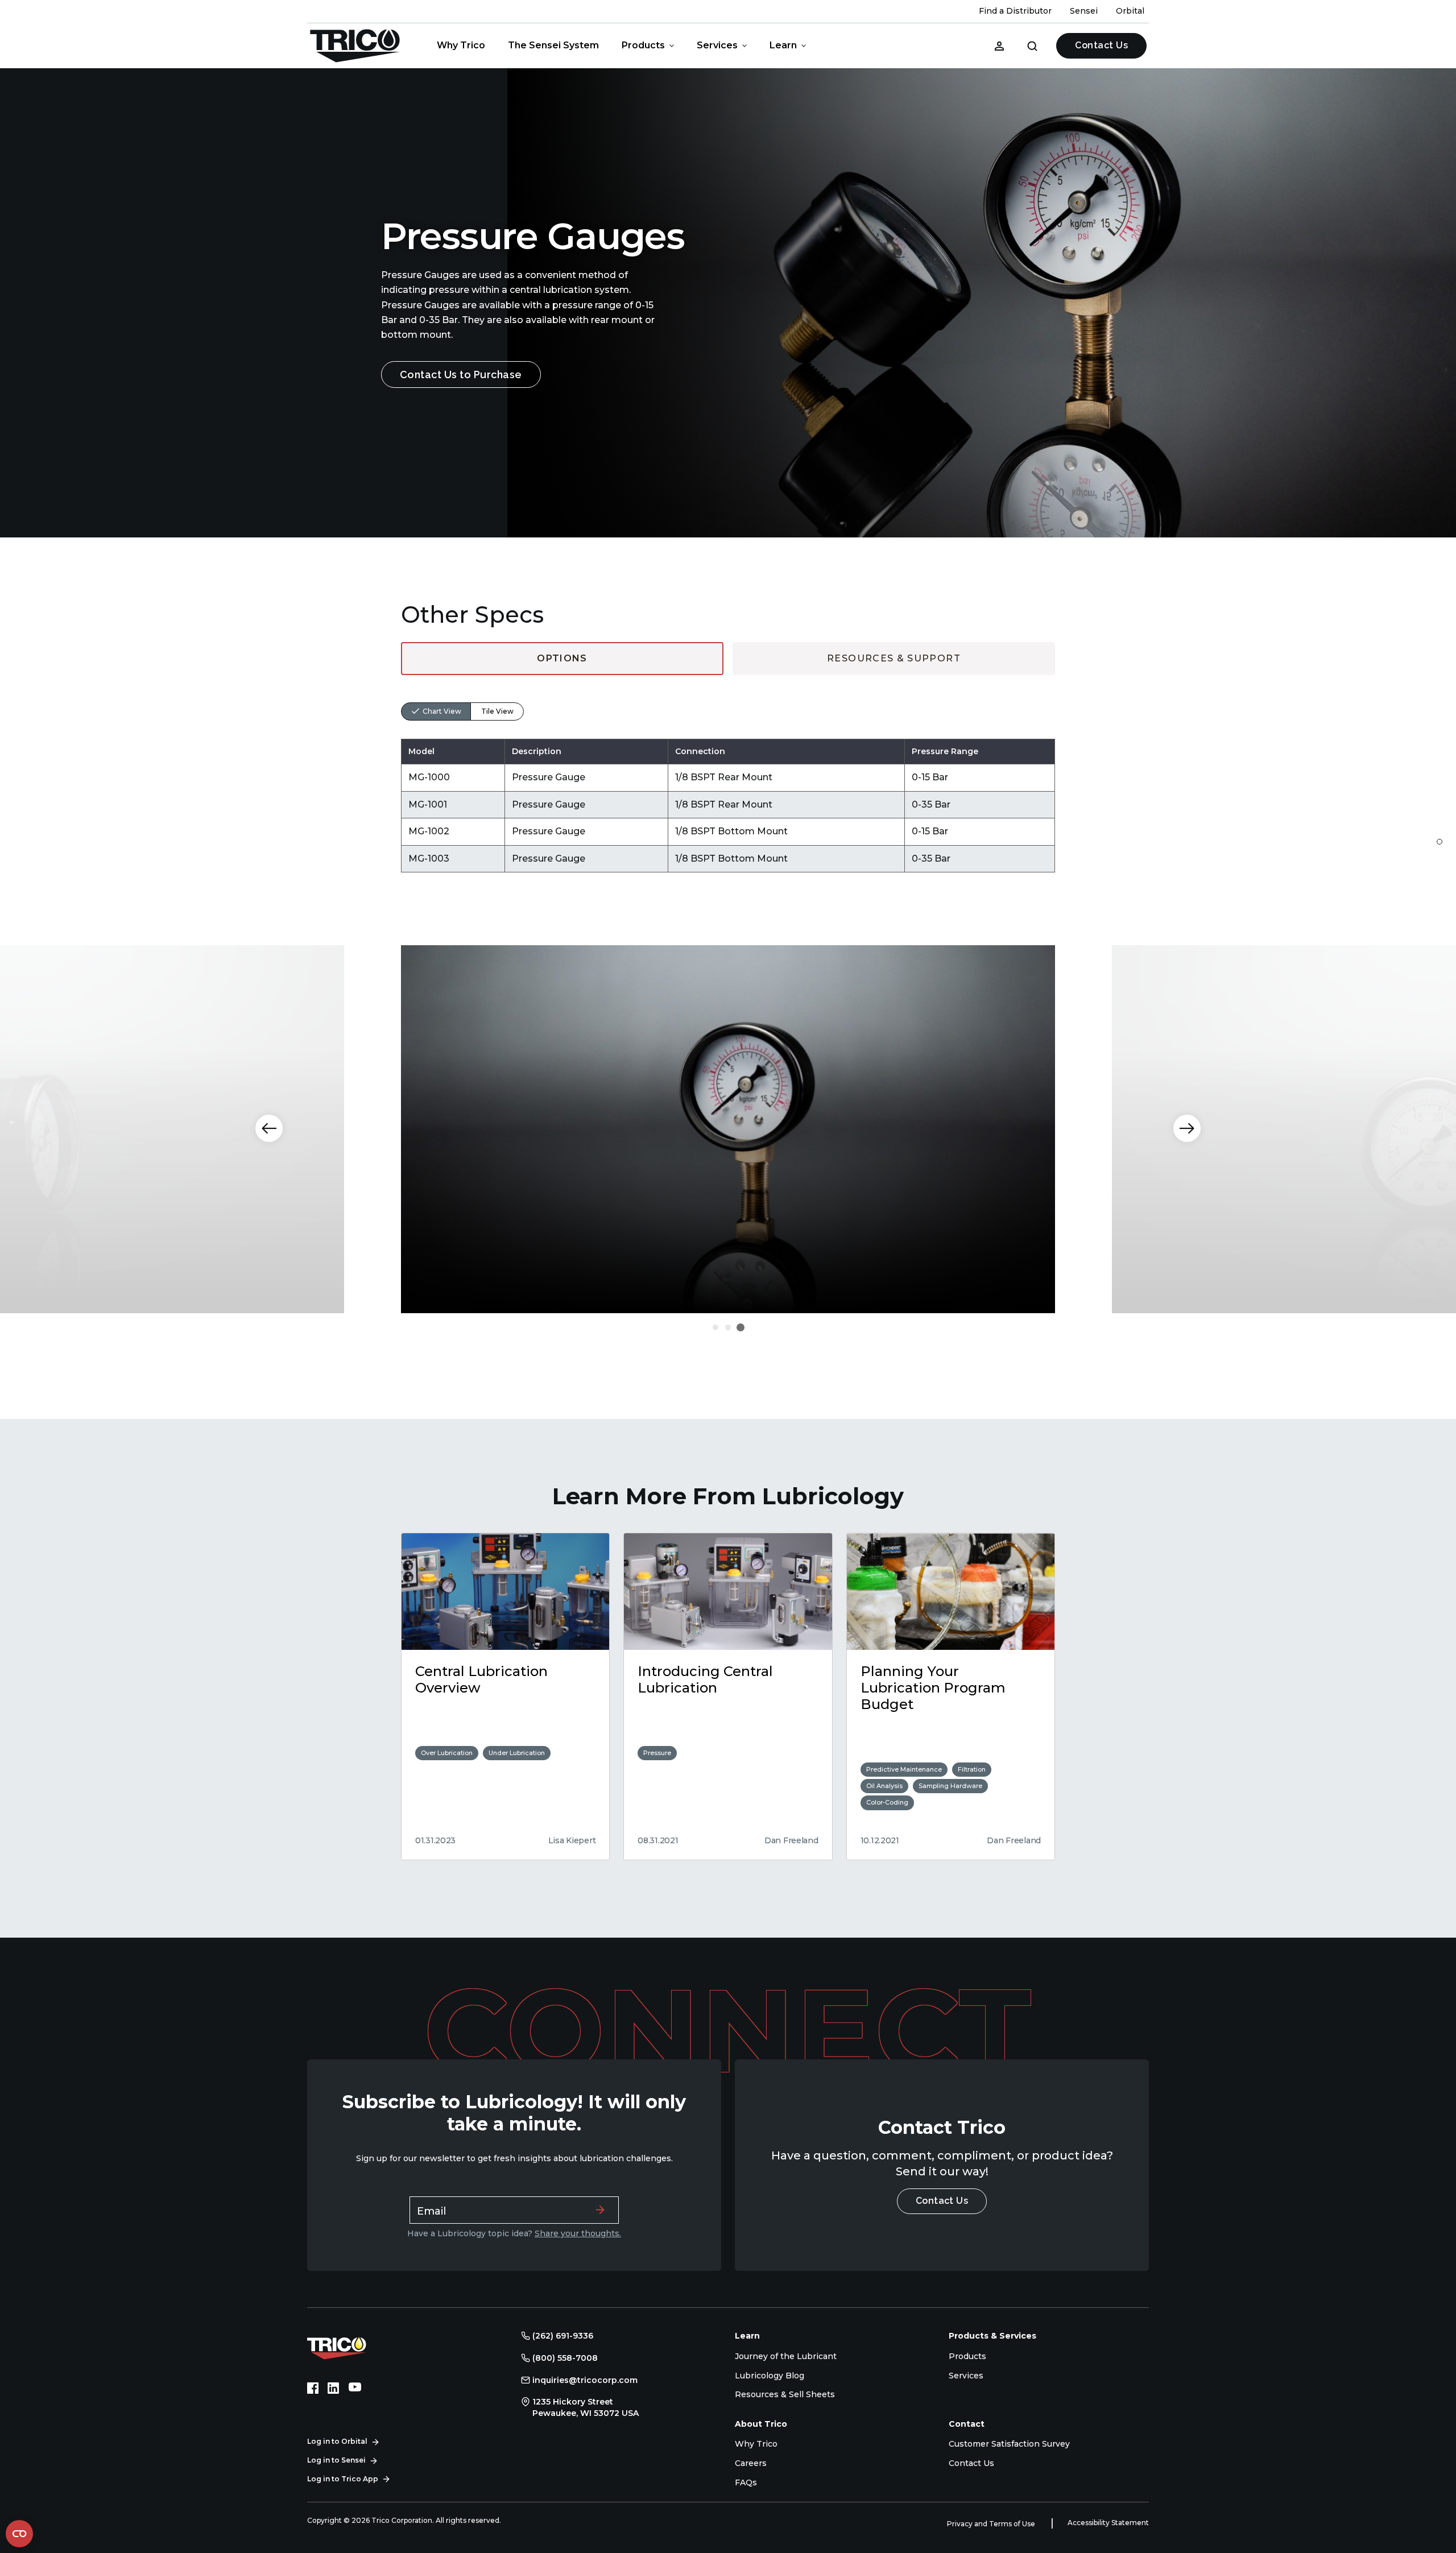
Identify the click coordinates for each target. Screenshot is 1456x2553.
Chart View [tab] (442, 711)
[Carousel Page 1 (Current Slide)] (715, 1327)
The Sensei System (553, 45)
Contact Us (1101, 45)
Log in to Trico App (343, 2479)
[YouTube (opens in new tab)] (355, 2388)
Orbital (1130, 11)
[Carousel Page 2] (728, 1327)
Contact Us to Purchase (461, 375)
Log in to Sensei (336, 2460)
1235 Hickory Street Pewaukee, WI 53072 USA (586, 2407)
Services (717, 45)
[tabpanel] (728, 774)
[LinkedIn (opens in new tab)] (333, 2388)
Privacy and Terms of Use (992, 2524)
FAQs (746, 2482)
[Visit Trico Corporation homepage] (353, 2347)
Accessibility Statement (1108, 2523)
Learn (783, 45)
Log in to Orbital (337, 2441)
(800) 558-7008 (565, 2358)
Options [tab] (562, 658)
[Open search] (1032, 45)
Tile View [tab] (497, 711)
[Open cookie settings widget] (19, 2534)
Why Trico (461, 45)
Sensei (1084, 11)
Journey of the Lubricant (786, 2356)
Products (643, 45)
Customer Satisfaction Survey (1009, 2444)
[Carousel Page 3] (741, 1327)
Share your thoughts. (578, 2233)
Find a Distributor (1015, 11)
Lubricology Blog (770, 2376)
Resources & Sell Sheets (785, 2394)
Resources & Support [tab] (894, 658)
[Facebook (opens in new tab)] (313, 2388)
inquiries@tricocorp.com (585, 2380)
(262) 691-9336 (563, 2336)
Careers (751, 2463)
